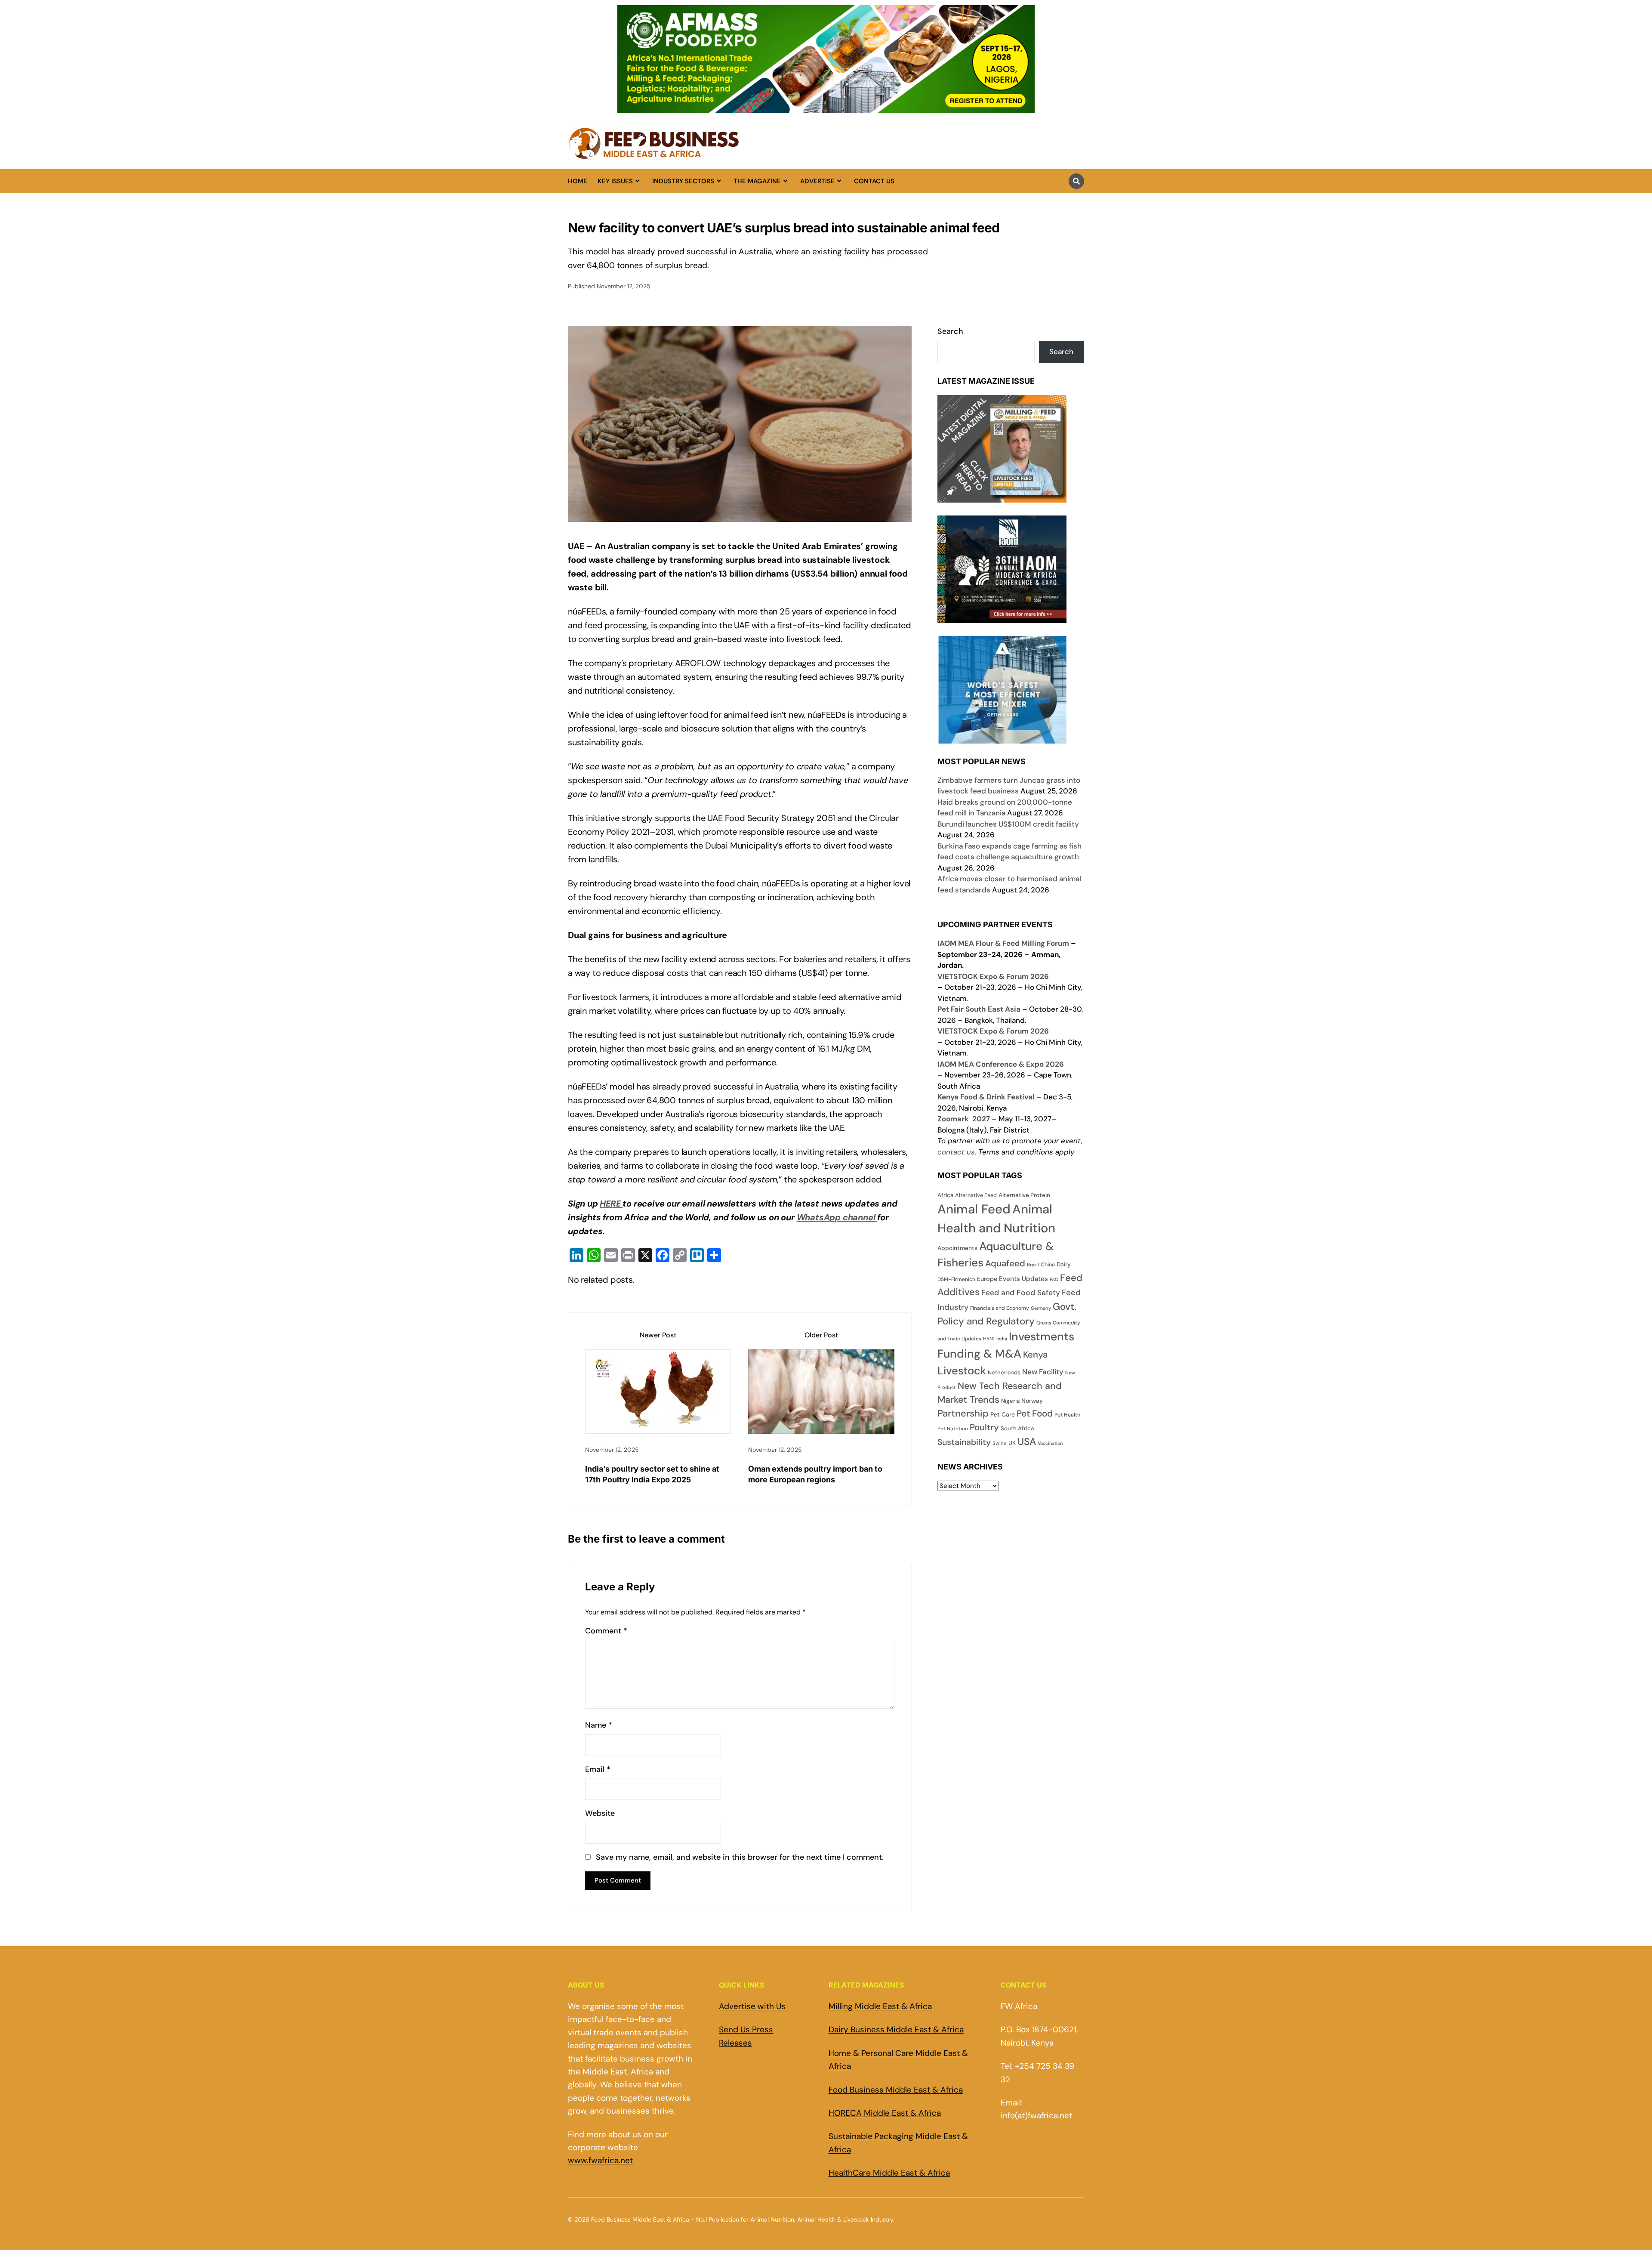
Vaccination (1050, 1443)
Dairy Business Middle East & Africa (896, 2029)
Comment (606, 1631)
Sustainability (964, 1442)
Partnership (963, 1413)
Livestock (962, 1371)
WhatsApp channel (837, 1217)
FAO (1054, 1279)
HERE (611, 1204)
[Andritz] (1002, 738)
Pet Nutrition (953, 1429)
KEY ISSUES (615, 181)
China (1048, 1265)
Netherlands (1004, 1372)
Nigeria (1010, 1401)
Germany (1041, 1308)
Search (950, 331)
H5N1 (989, 1339)
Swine (1000, 1443)
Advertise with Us (752, 2006)
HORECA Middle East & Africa (885, 2113)
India (1002, 1339)
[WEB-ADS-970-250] (826, 108)
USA (1027, 1441)
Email (598, 1770)
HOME (578, 181)
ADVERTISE (817, 181)
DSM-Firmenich (956, 1279)
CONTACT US (874, 181)
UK (1012, 1443)
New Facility (1043, 1372)
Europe (987, 1279)
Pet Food (1035, 1414)
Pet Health (1067, 1415)
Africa (945, 1195)
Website (600, 1813)
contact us (956, 1152)
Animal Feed (974, 1209)
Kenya (1035, 1355)
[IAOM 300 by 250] (1002, 617)
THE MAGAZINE (757, 181)
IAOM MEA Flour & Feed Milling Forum (1003, 943)
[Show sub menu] (637, 181)
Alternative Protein (1024, 1195)
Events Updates (1023, 1279)
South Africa (1017, 1428)
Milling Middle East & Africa (880, 2006)
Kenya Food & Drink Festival (986, 1097)
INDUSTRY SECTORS (683, 181)
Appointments (957, 1248)
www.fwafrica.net (600, 2160)
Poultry (984, 1427)
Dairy (1064, 1264)
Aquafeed (1005, 1263)
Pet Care (1003, 1414)
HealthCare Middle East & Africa (889, 2173)
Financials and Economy (1000, 1308)
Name (599, 1725)
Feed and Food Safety (1021, 1293)
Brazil (1033, 1265)
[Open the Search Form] (1076, 181)
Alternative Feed (976, 1195)
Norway (1032, 1401)
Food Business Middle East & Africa (896, 2090)
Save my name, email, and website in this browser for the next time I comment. (740, 1857)
